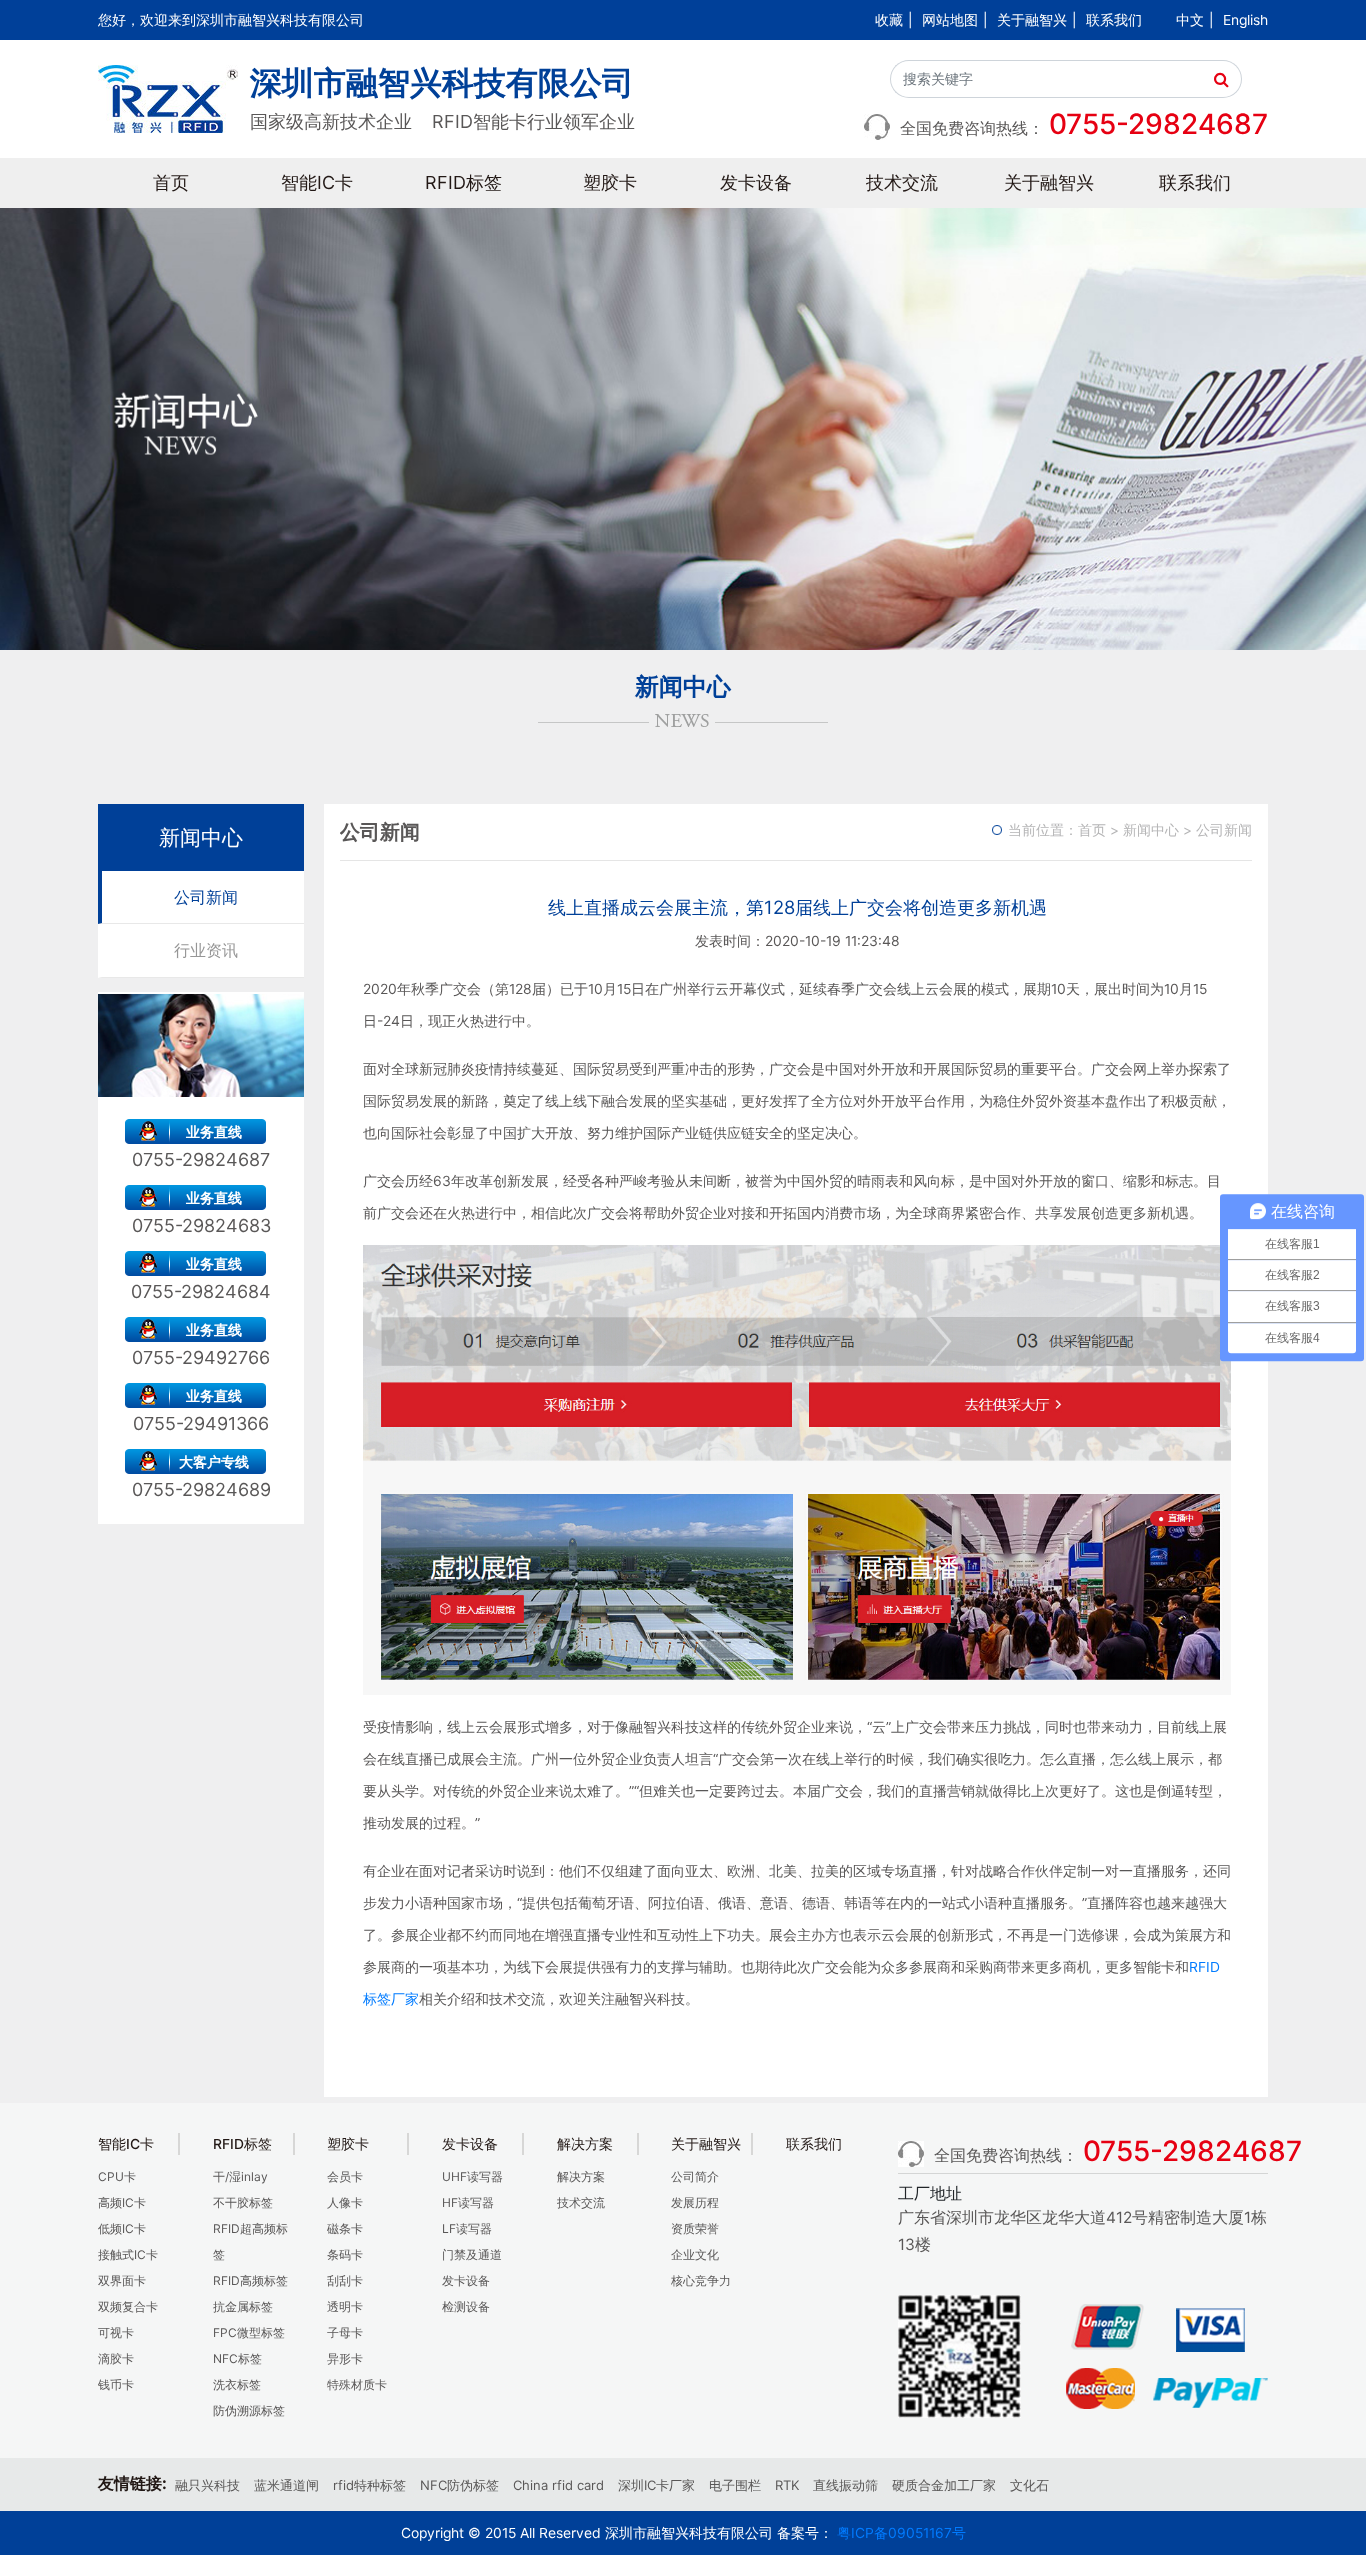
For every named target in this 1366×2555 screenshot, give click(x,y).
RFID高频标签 (250, 2280)
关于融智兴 (1032, 20)
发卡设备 (756, 182)
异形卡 (345, 2358)
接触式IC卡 (128, 2254)
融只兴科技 (207, 2485)
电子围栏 (735, 2485)
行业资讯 (206, 950)
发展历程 (695, 2202)
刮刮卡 (345, 2280)
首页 (171, 182)
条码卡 (345, 2254)
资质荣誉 (695, 2228)
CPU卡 (117, 2176)
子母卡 (345, 2332)
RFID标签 (463, 182)
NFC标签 (237, 2358)
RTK (787, 2485)
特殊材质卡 (357, 2384)
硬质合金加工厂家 (944, 2485)
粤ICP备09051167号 (901, 2533)
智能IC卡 (317, 182)
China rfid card (558, 2485)
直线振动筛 (845, 2485)
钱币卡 (116, 2384)
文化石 (1029, 2485)
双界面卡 (122, 2280)
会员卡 (345, 2176)
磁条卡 (345, 2228)
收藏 (889, 20)
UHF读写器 (472, 2176)
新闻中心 (1151, 830)
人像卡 (345, 2202)
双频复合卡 (128, 2306)
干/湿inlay (240, 2176)
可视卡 (116, 2332)
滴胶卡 (116, 2358)
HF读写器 (468, 2202)
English (1245, 20)
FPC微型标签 (249, 2332)
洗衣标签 (237, 2384)
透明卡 (345, 2306)
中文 (1190, 20)
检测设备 (466, 2306)
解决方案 (581, 2176)
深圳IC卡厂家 (656, 2485)
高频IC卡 (122, 2202)
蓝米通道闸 (286, 2485)
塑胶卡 (610, 182)
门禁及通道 (472, 2254)
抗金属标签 (243, 2306)
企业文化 (695, 2254)
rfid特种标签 (369, 2485)
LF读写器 (467, 2228)
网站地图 (950, 20)
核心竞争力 (701, 2280)
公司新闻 (206, 897)
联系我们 (1114, 20)
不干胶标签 (243, 2202)
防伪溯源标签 (249, 2410)
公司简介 (695, 2176)
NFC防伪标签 (459, 2485)
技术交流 (902, 182)
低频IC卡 (122, 2228)
